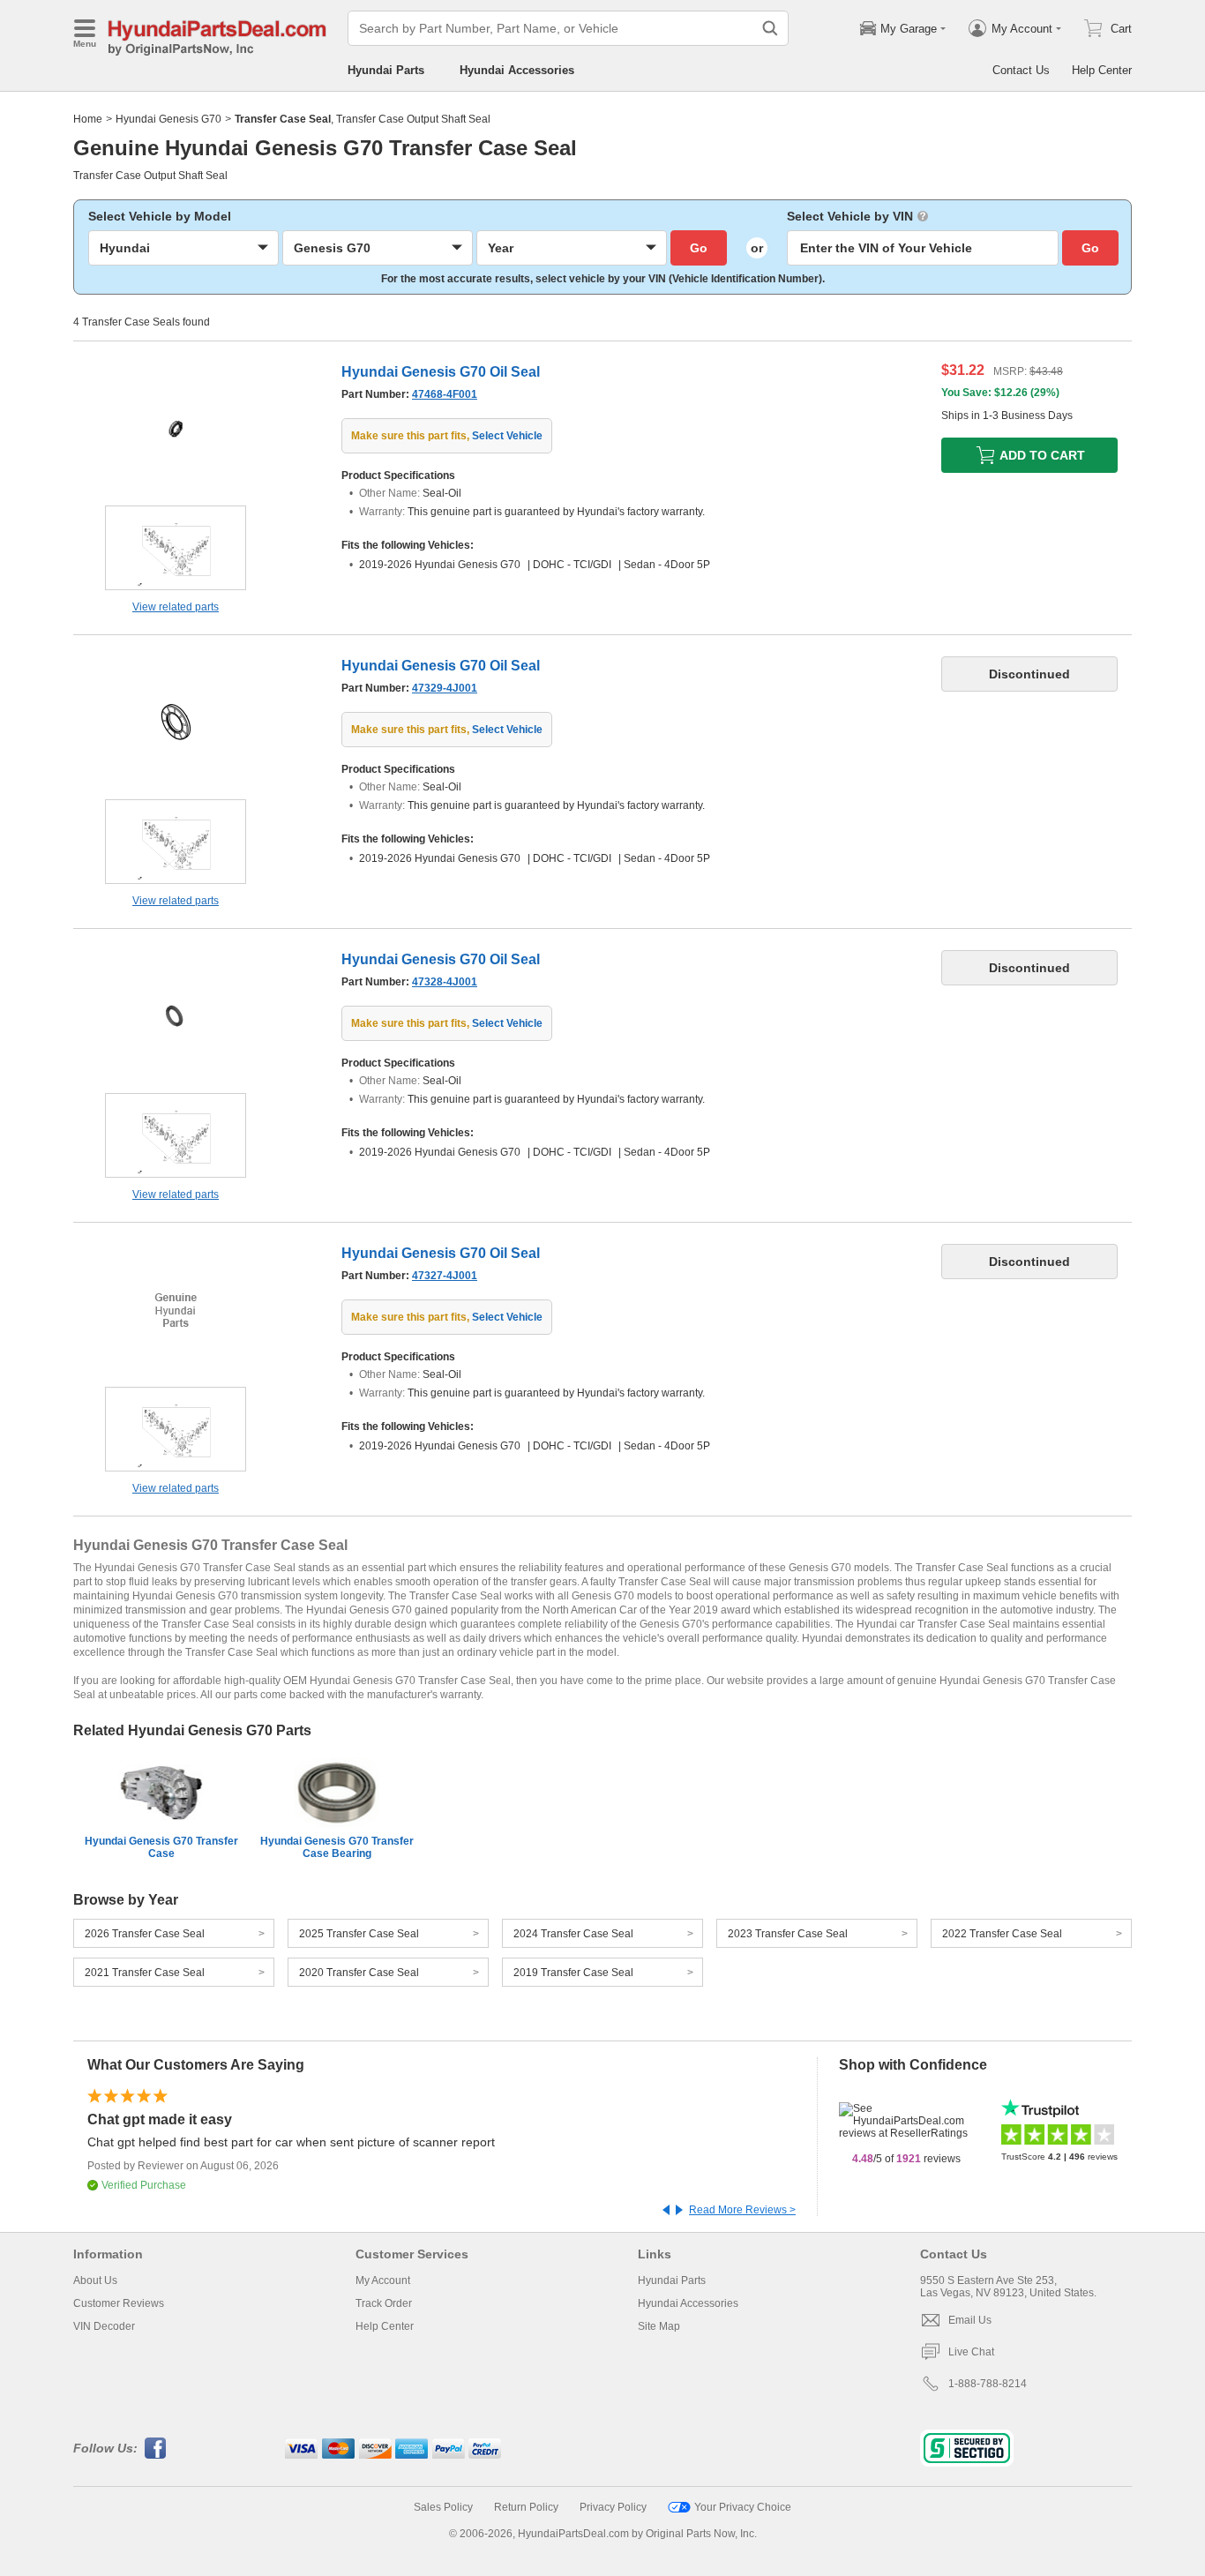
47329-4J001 (445, 688)
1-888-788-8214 (988, 2384)
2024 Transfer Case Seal (573, 1934)
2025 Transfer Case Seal (359, 1934)
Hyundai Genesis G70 (168, 119)
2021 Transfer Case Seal (145, 1973)
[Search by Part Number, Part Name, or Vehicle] (770, 28)
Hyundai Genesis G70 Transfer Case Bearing (337, 1847)
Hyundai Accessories (517, 70)
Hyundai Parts (386, 70)
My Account (383, 2280)
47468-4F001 (445, 394)
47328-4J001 (445, 982)
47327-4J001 (445, 1276)
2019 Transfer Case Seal (573, 1973)
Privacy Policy (613, 2507)
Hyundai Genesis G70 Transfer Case (161, 1847)
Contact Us (1021, 70)
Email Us (970, 2320)
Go (699, 248)
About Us (95, 2280)
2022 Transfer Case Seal (1002, 1934)
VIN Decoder (104, 2326)
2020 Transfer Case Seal (359, 1973)
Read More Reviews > (742, 2210)
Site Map (659, 2326)
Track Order (384, 2303)
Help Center (1102, 70)
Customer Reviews (119, 2303)
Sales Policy (443, 2507)
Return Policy (526, 2507)
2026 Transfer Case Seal (145, 1934)
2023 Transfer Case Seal (788, 1934)
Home (88, 119)
